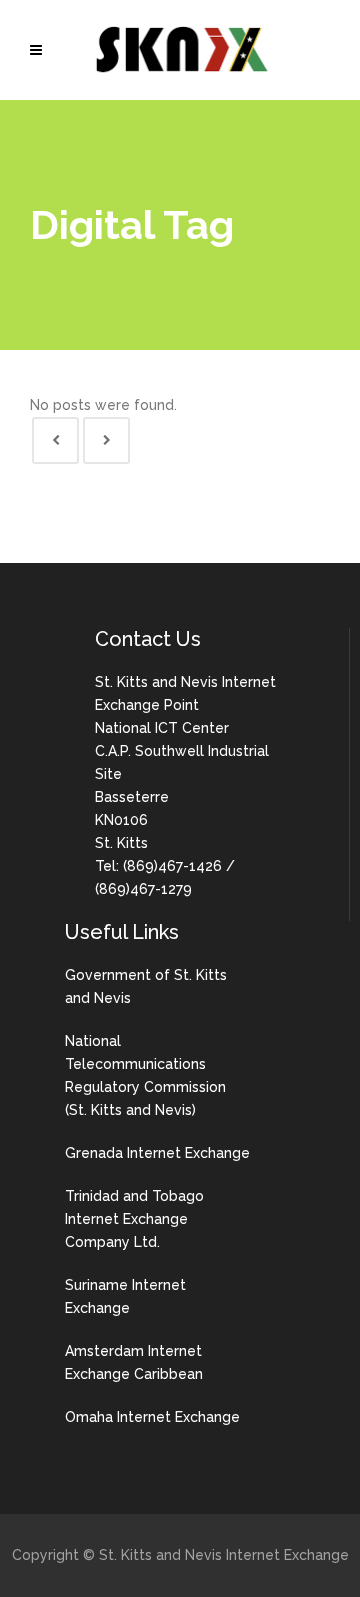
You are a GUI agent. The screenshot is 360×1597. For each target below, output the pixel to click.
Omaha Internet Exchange (152, 1417)
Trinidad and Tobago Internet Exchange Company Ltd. (134, 1219)
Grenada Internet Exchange (157, 1153)
